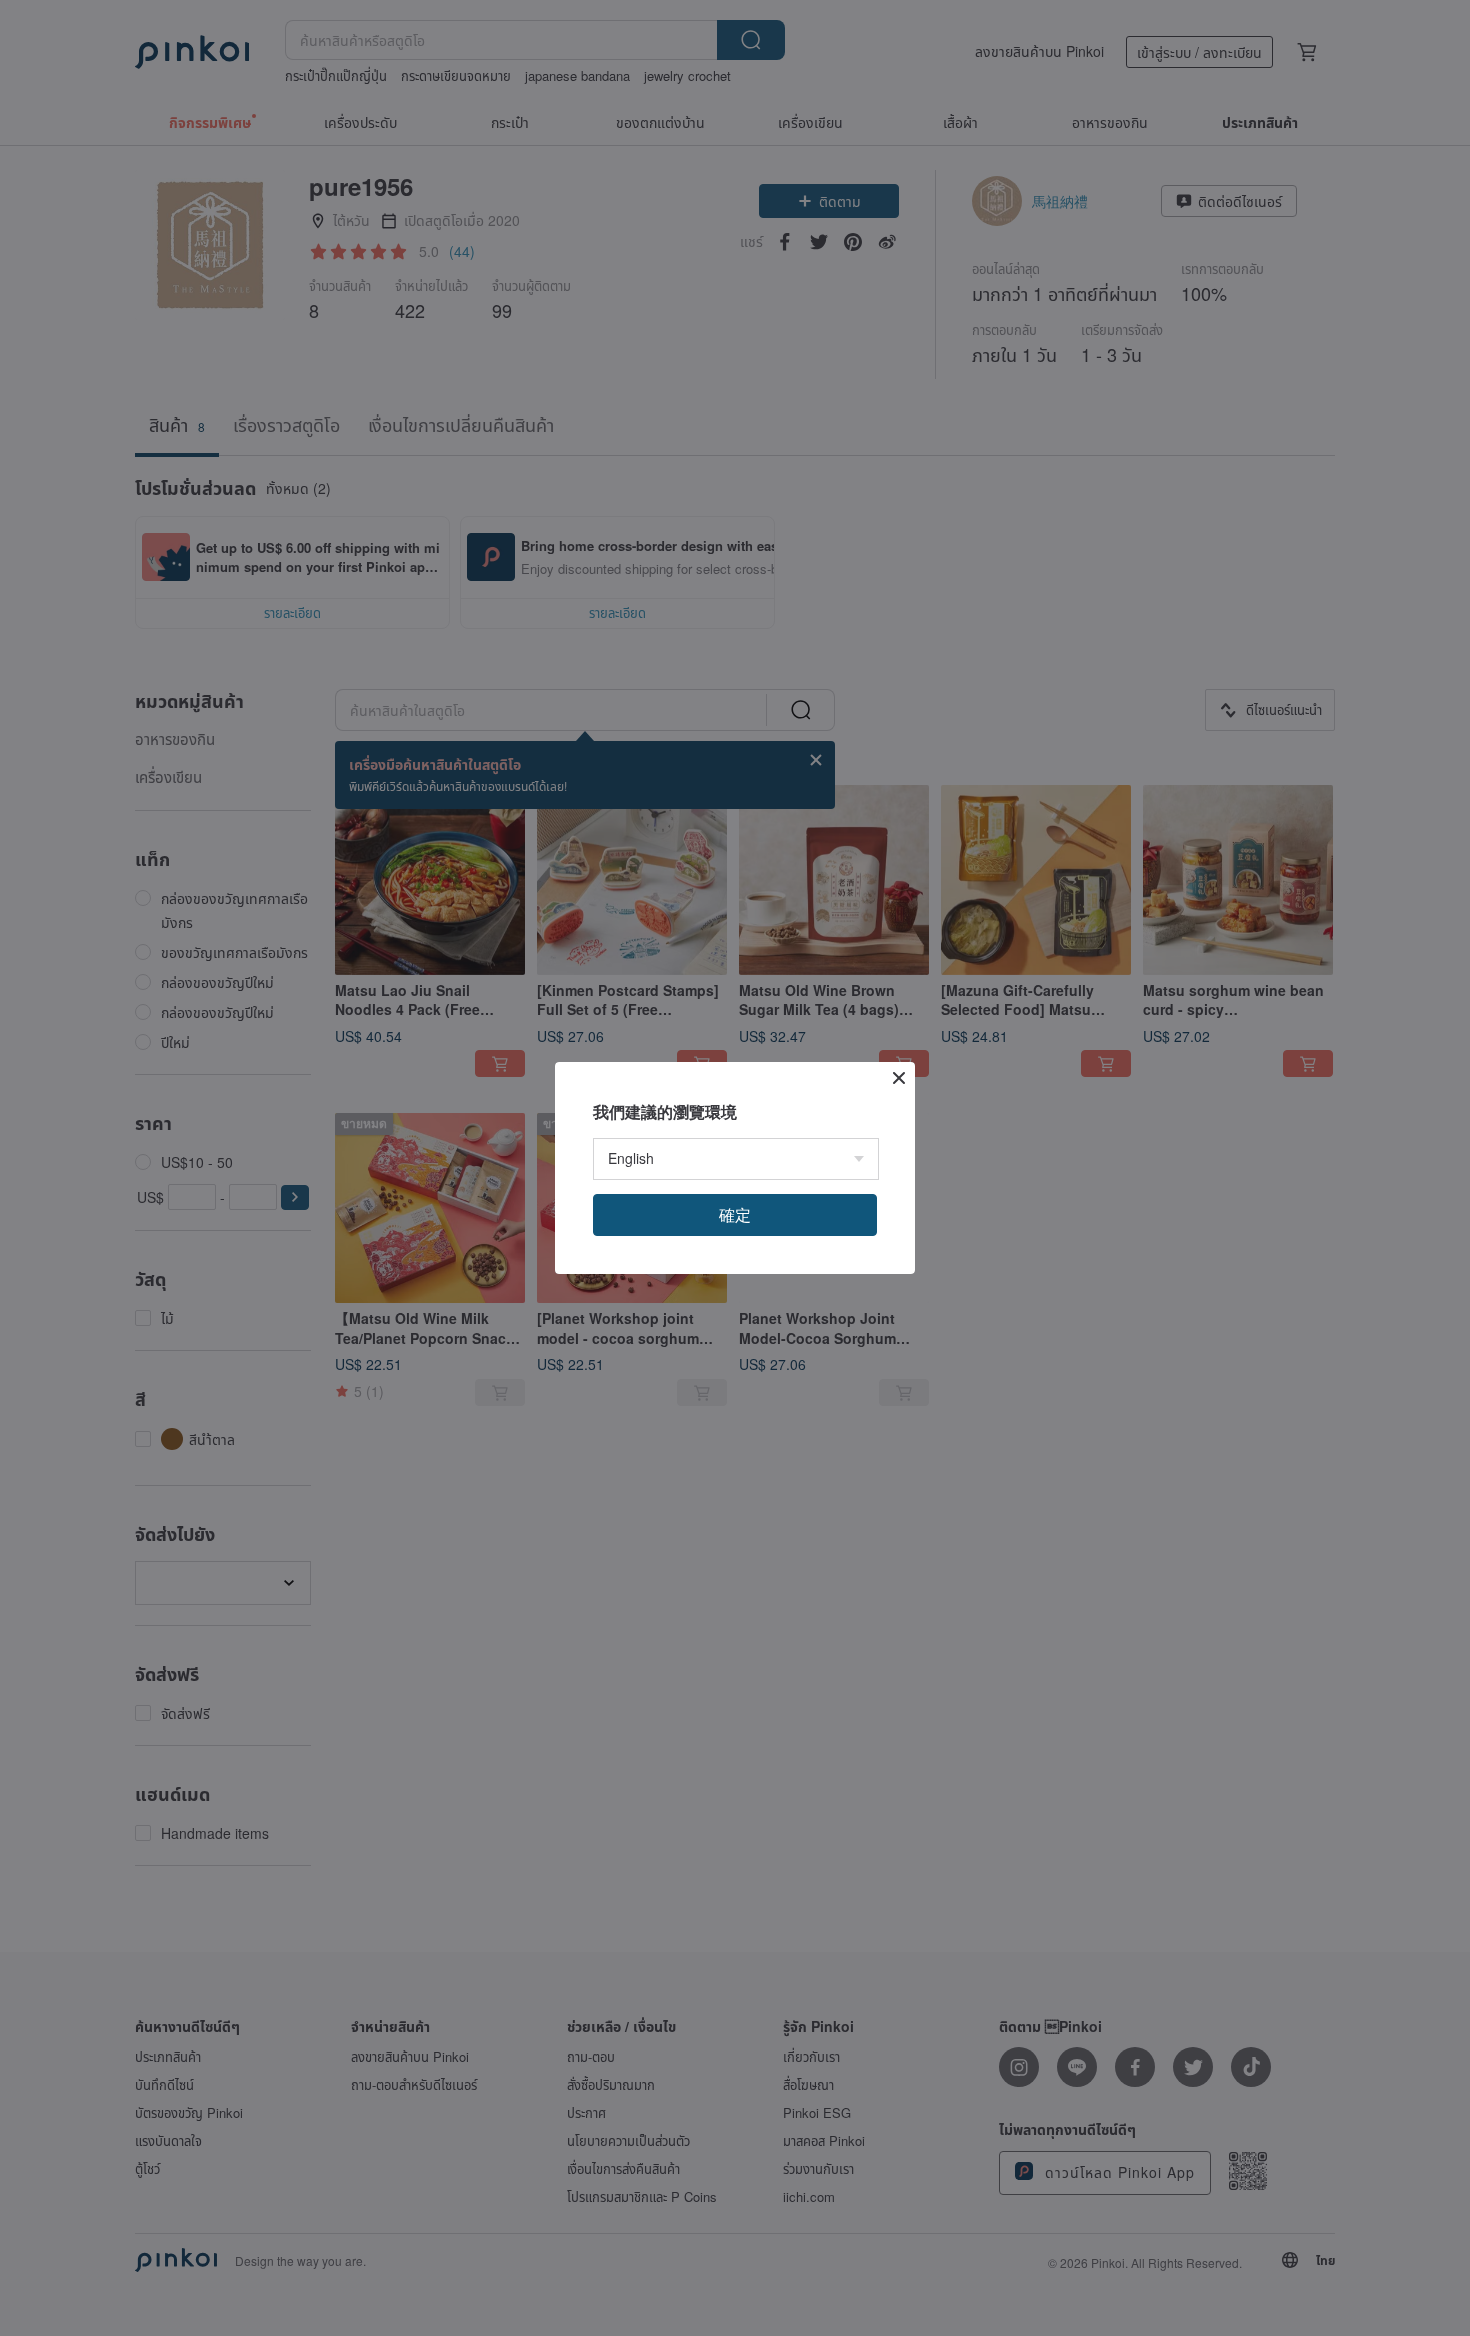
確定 (735, 1214)
